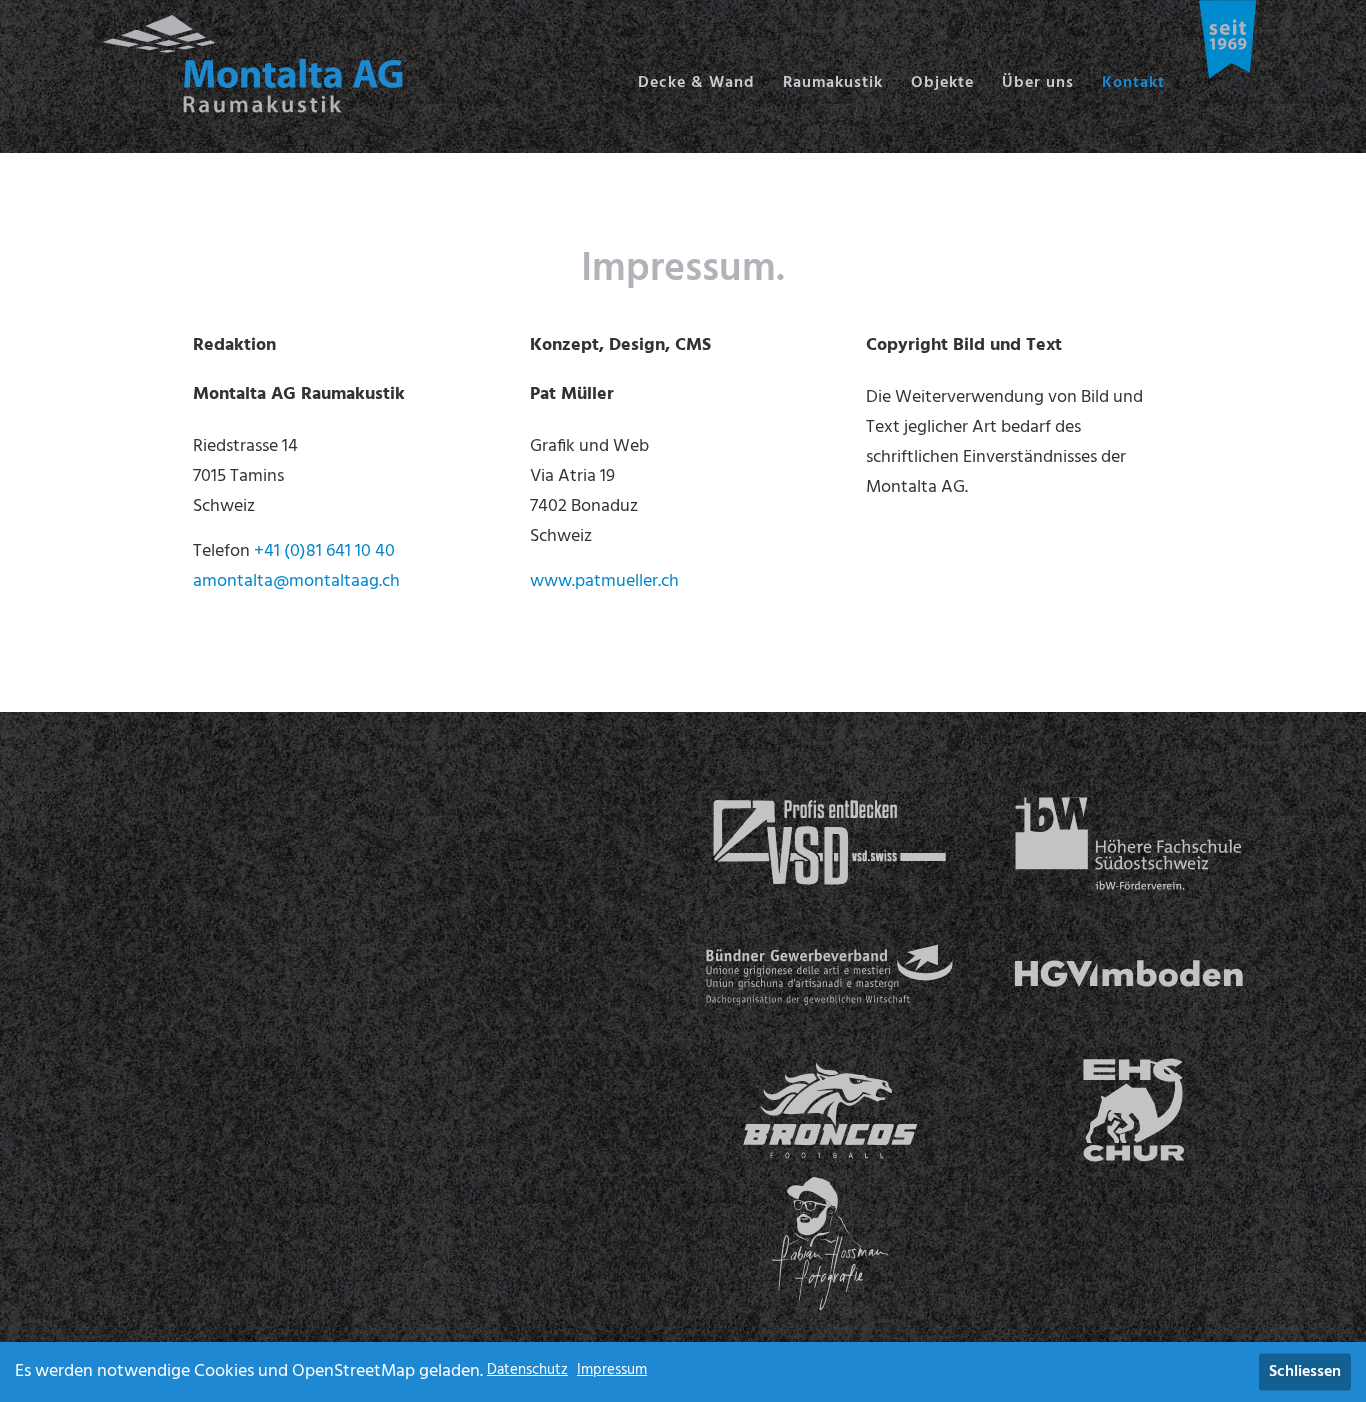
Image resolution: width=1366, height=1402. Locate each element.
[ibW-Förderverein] (1128, 843)
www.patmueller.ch (604, 581)
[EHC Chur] (1128, 1109)
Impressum (612, 1370)
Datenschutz (527, 1370)
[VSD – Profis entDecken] (829, 843)
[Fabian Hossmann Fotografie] (829, 1243)
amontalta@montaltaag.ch (296, 581)
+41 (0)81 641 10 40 (324, 551)
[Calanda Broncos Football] (829, 1109)
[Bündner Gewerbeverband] (829, 976)
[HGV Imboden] (1128, 976)
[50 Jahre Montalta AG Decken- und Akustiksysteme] (1228, 39)
